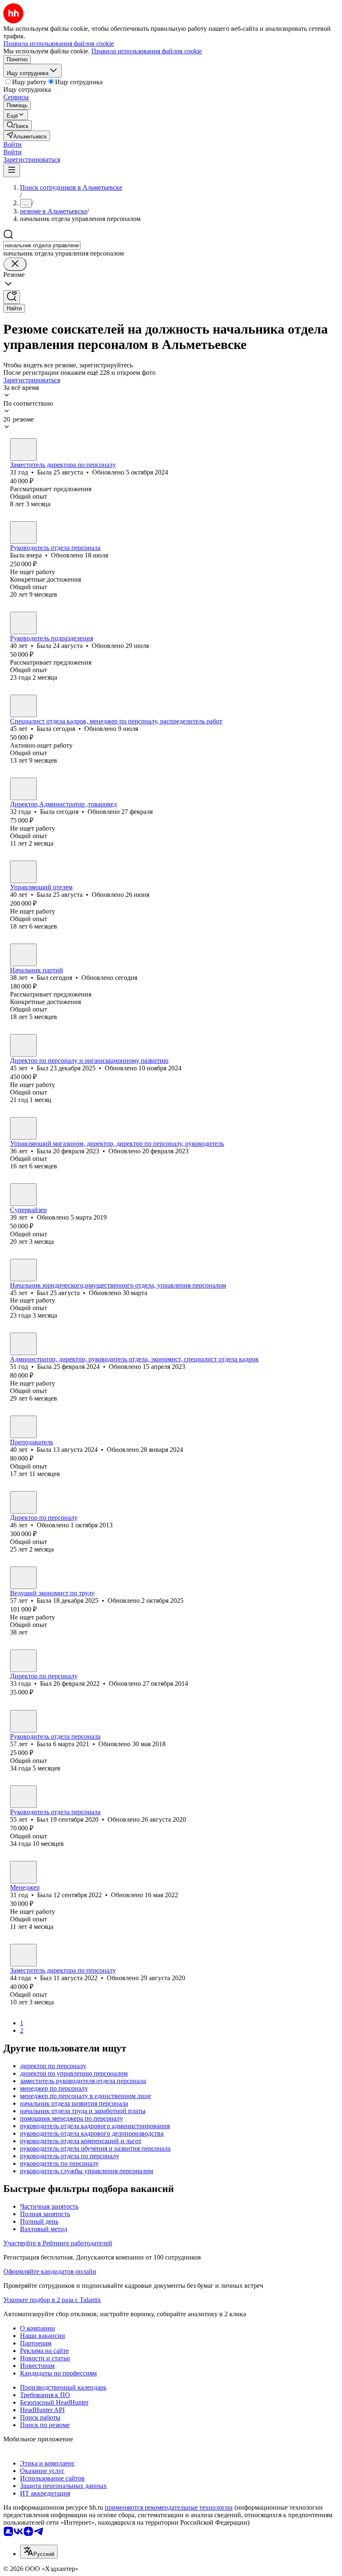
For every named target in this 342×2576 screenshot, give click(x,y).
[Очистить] (15, 264)
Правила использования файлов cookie (147, 51)
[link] (18, 125)
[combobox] (42, 245)
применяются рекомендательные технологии (169, 2507)
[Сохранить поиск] (12, 297)
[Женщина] (23, 449)
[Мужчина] (23, 955)
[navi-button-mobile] (12, 170)
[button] (13, 144)
